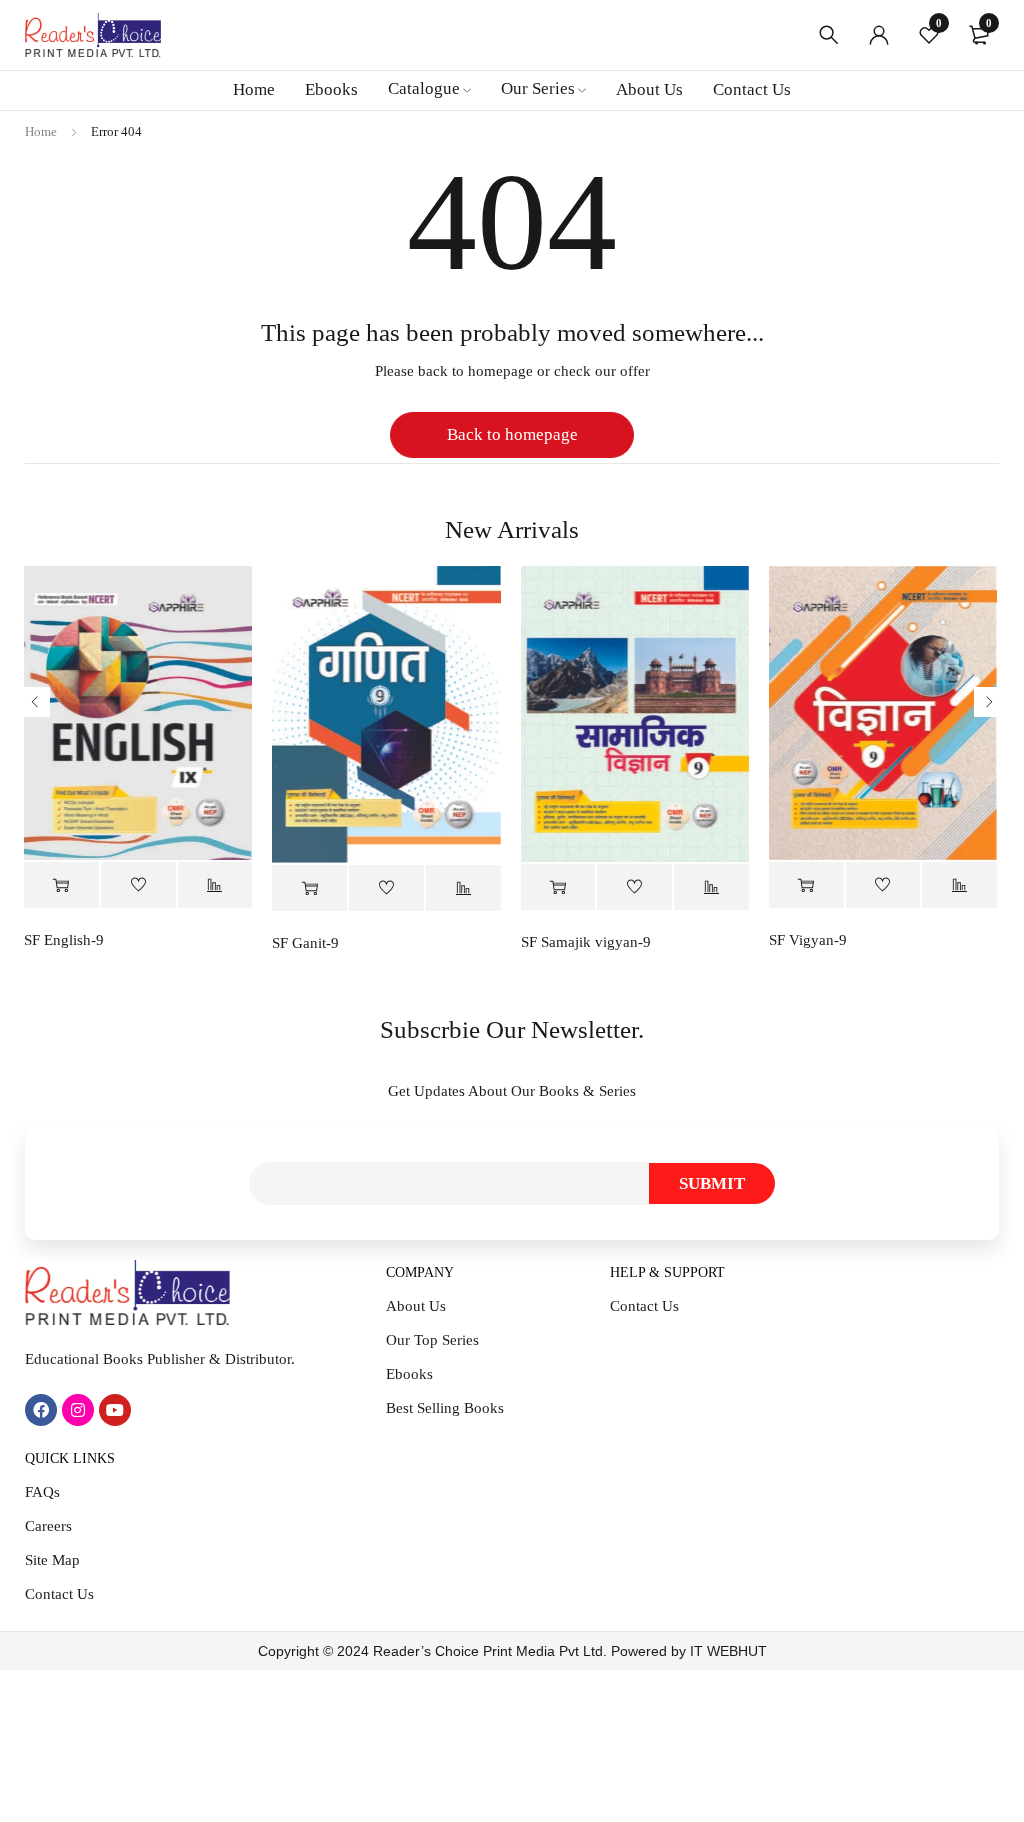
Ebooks (409, 1374)
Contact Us (644, 1306)
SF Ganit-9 (305, 943)
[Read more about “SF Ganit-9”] (309, 888)
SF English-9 (64, 940)
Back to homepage (512, 434)
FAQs (42, 1492)
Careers (48, 1526)
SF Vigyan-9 (808, 940)
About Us (416, 1306)
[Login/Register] (879, 35)
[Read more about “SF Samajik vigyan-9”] (558, 887)
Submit (712, 1183)
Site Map (52, 1560)
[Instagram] (78, 1410)
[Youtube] (115, 1410)
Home (41, 131)
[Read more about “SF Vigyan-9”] (806, 885)
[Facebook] (41, 1410)
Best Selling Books (445, 1408)
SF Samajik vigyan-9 (586, 942)
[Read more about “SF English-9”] (61, 885)
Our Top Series (432, 1340)
